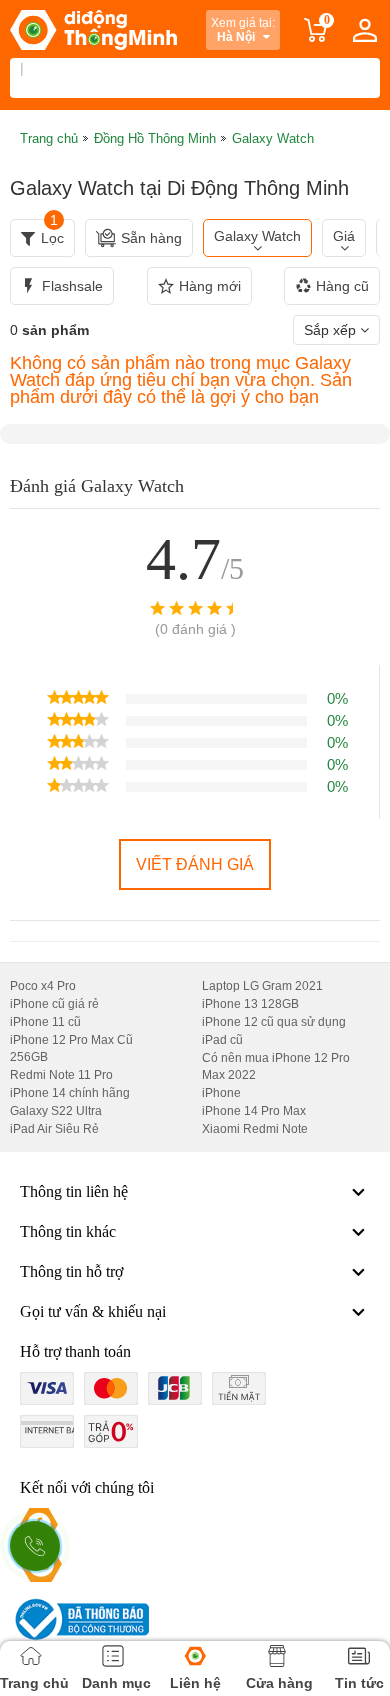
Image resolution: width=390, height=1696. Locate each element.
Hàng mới (210, 286)
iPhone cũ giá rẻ (54, 1004)
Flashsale (72, 286)
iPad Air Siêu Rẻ (54, 1129)
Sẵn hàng (151, 238)
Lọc (52, 232)
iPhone (221, 1093)
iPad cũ (222, 1040)
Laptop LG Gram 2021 (262, 986)
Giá (344, 236)
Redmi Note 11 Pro (61, 1075)
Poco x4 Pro (43, 986)
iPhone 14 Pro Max (254, 1111)
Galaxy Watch (257, 236)
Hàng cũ (342, 286)
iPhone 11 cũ (45, 1022)
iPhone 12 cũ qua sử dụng (274, 1022)
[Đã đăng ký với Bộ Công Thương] (79, 1619)
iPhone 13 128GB (250, 1004)
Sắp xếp (332, 330)
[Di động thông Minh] (93, 30)
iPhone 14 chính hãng (70, 1093)
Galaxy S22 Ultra (56, 1111)
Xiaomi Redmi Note (255, 1129)
